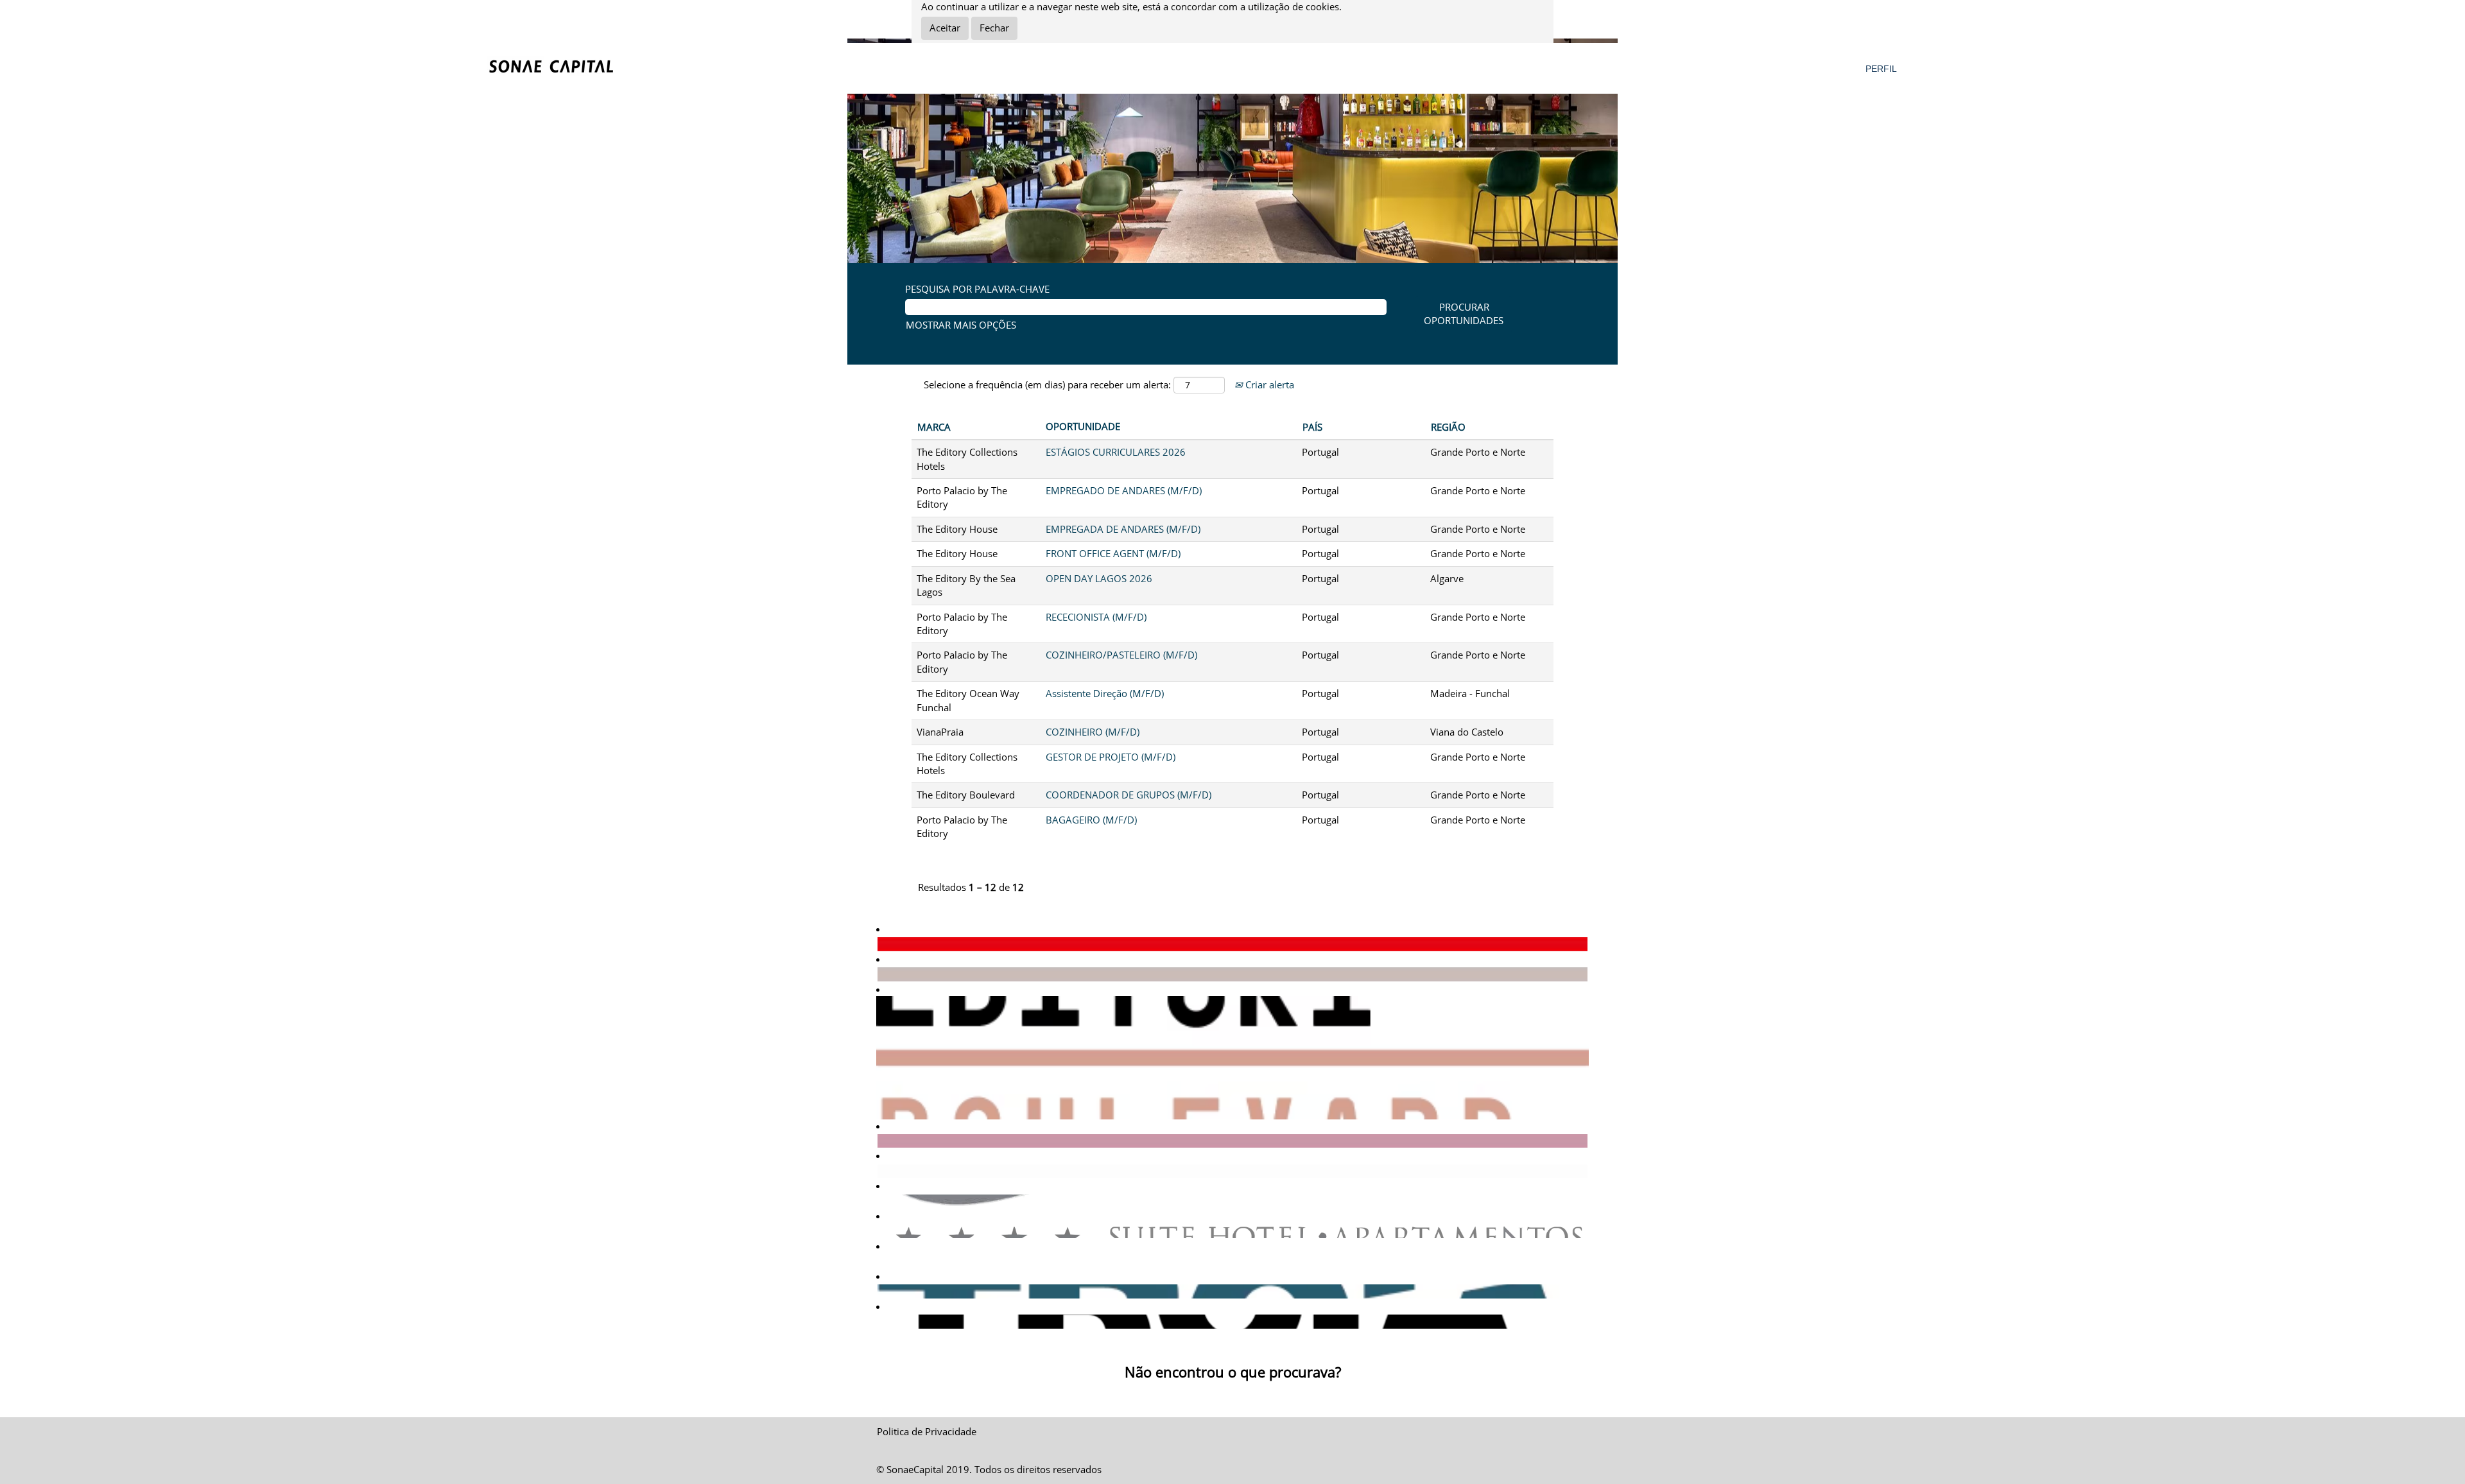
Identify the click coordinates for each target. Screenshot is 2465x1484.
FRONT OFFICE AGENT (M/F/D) (1113, 553)
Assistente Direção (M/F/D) (1105, 693)
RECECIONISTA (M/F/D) (1096, 617)
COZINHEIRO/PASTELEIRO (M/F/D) (1121, 655)
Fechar (994, 28)
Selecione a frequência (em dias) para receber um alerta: (1047, 384)
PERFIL (1881, 69)
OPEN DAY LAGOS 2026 (1099, 578)
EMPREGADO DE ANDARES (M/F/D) (1124, 490)
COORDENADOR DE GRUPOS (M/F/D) (1129, 795)
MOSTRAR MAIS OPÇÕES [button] (961, 325)
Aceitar (945, 28)
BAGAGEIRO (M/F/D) (1091, 820)
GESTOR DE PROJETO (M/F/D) (1111, 757)
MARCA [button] (934, 427)
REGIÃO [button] (1448, 427)
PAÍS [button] (1312, 427)
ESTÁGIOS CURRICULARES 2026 (1116, 452)
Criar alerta (1268, 384)
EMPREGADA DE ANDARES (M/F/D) (1123, 529)
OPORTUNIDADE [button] (1083, 426)
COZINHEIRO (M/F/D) (1093, 732)
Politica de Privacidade (927, 1431)
